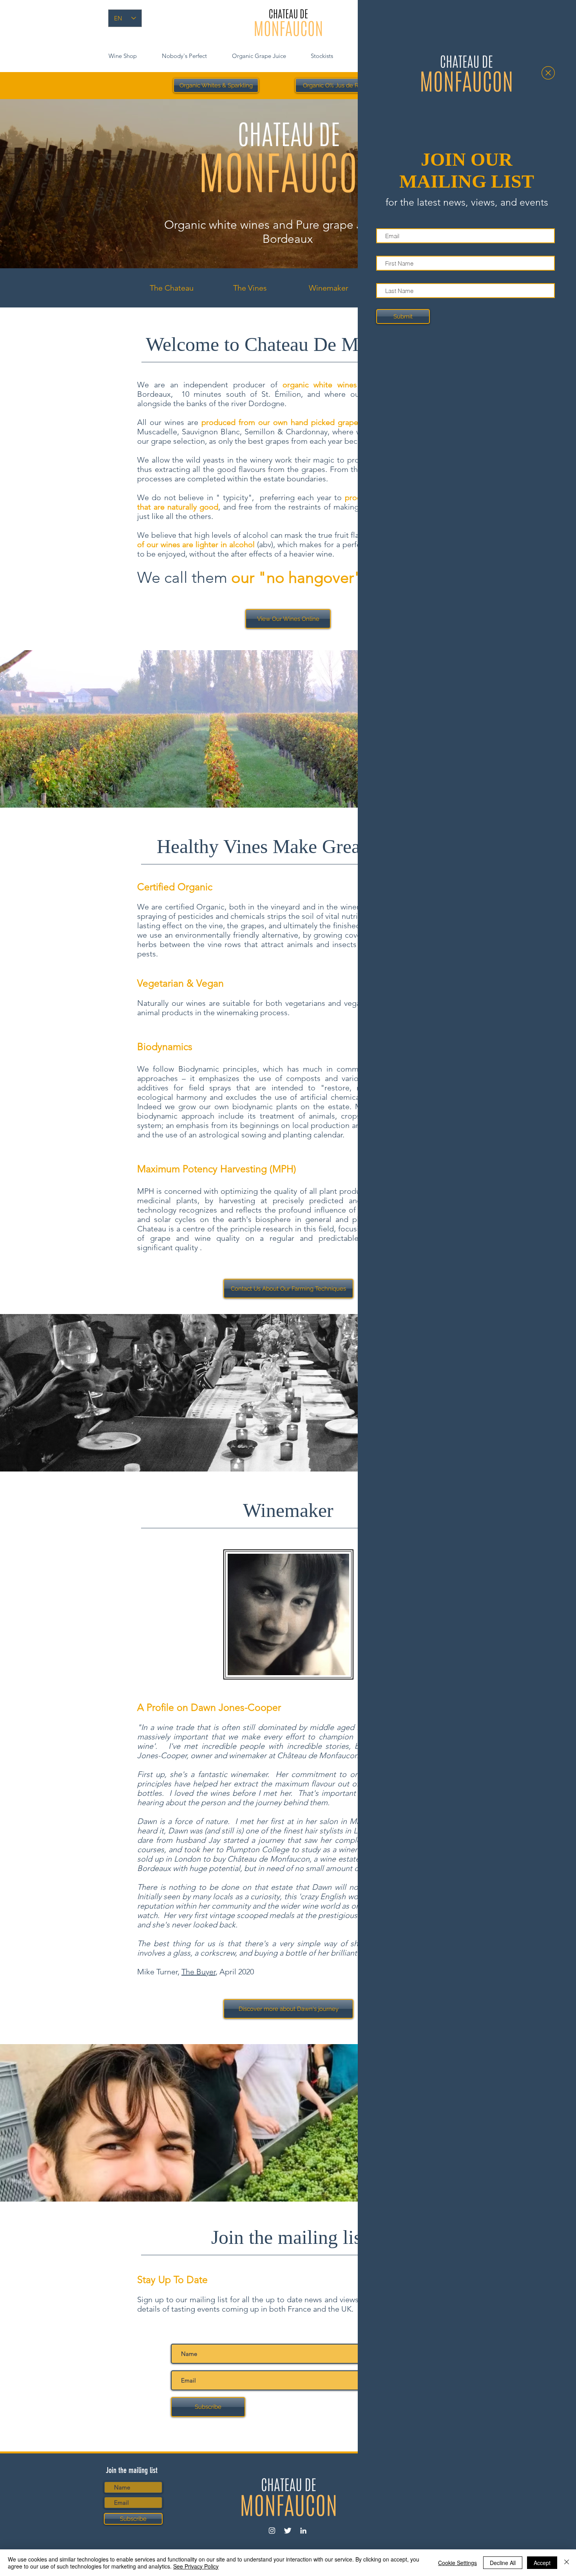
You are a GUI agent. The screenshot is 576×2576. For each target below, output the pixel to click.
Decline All (503, 2563)
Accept (542, 2563)
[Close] (567, 2563)
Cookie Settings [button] (457, 2563)
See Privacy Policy (196, 2566)
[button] (548, 73)
